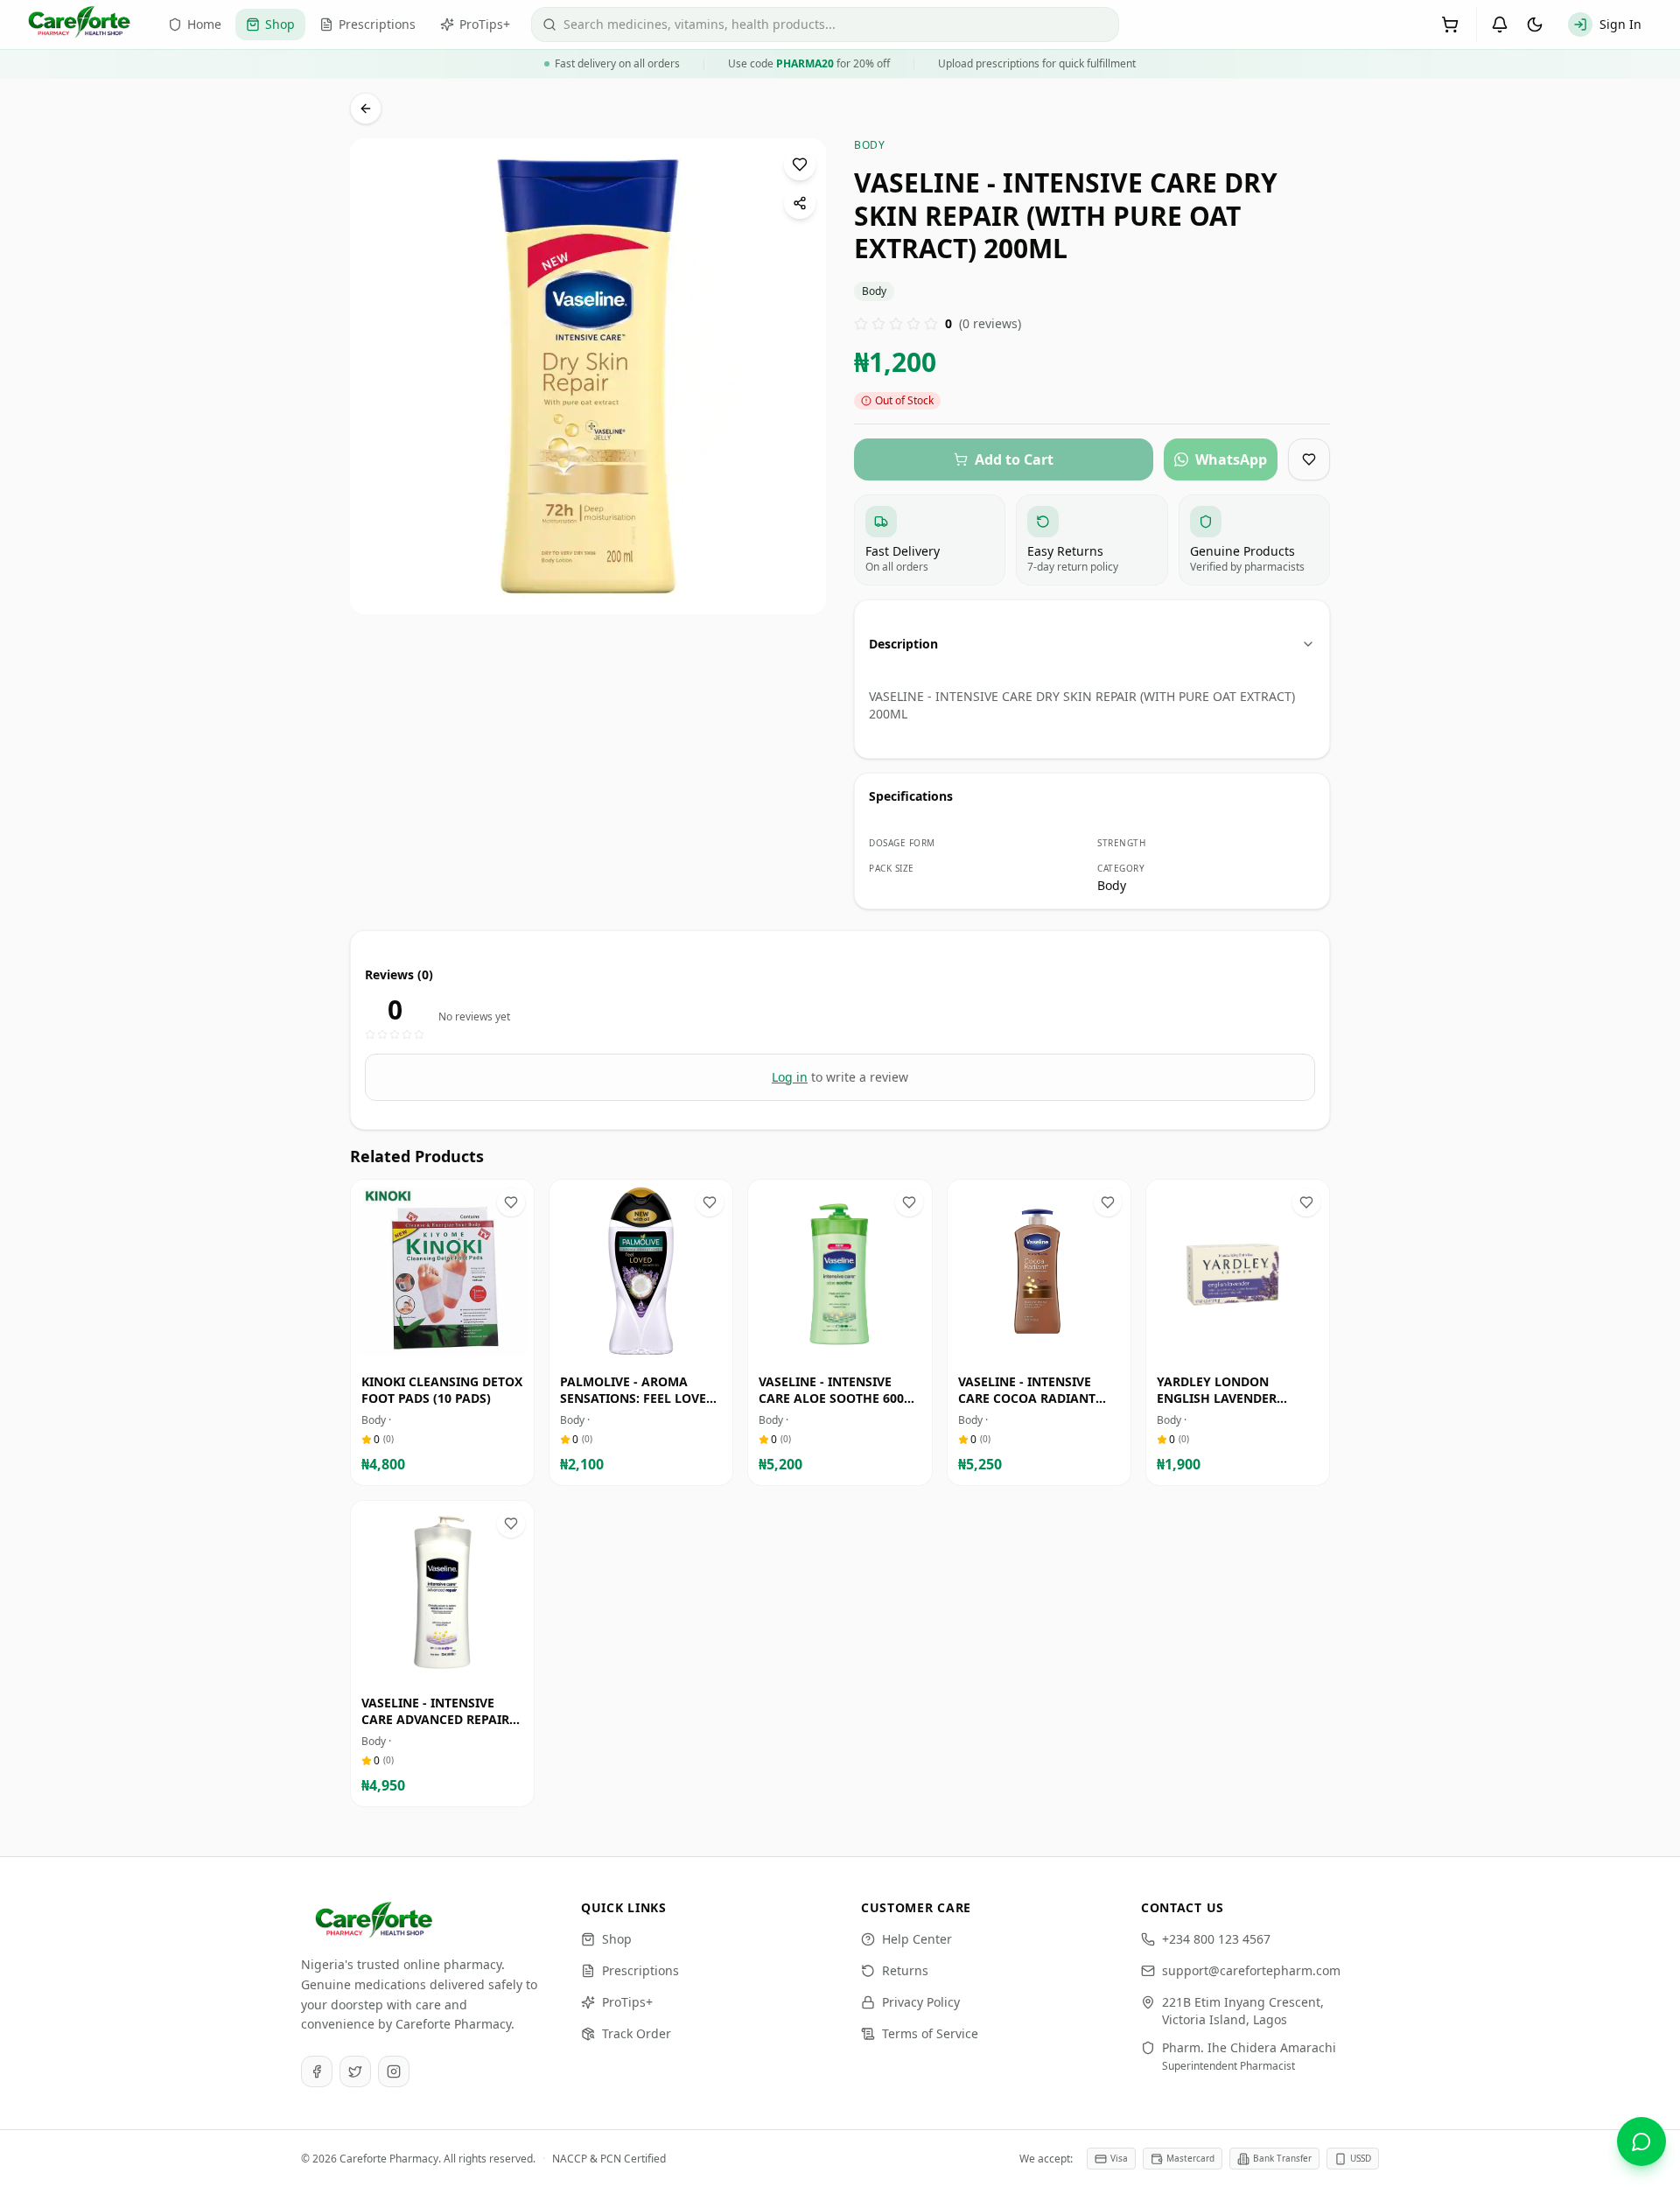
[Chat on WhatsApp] (1641, 2141)
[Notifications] (1500, 25)
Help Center (917, 1939)
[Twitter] (355, 2071)
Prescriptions (640, 1970)
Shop (617, 1939)
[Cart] (1450, 25)
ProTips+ (627, 2002)
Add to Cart (455, 1346)
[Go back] (366, 109)
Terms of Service (930, 2033)
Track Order (637, 2033)
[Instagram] (394, 2071)
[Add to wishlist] (800, 165)
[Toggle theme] (1535, 25)
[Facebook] (317, 2071)
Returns (905, 1970)
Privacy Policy (921, 2002)
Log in (790, 1077)
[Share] (800, 203)
